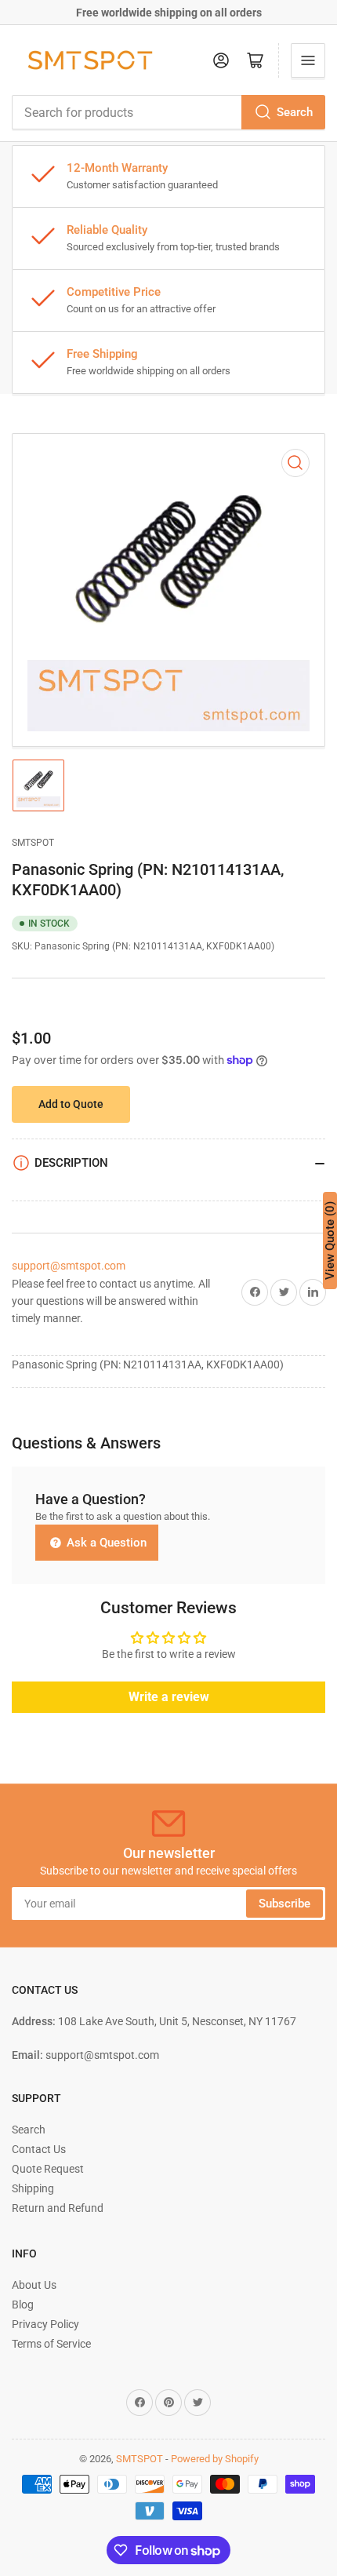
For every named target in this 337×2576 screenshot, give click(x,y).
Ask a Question (105, 1543)
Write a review (169, 1697)
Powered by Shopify (215, 2459)
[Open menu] (308, 60)
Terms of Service (51, 2344)
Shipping (33, 2188)
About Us (34, 2285)
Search (295, 112)
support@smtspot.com (69, 1266)
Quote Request (48, 2169)
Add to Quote (71, 1104)
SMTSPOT (33, 843)
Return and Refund (58, 2208)
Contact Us (39, 2149)
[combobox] (168, 112)
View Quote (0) (330, 1241)
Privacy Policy (45, 2324)
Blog (23, 2305)
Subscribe (284, 1904)
